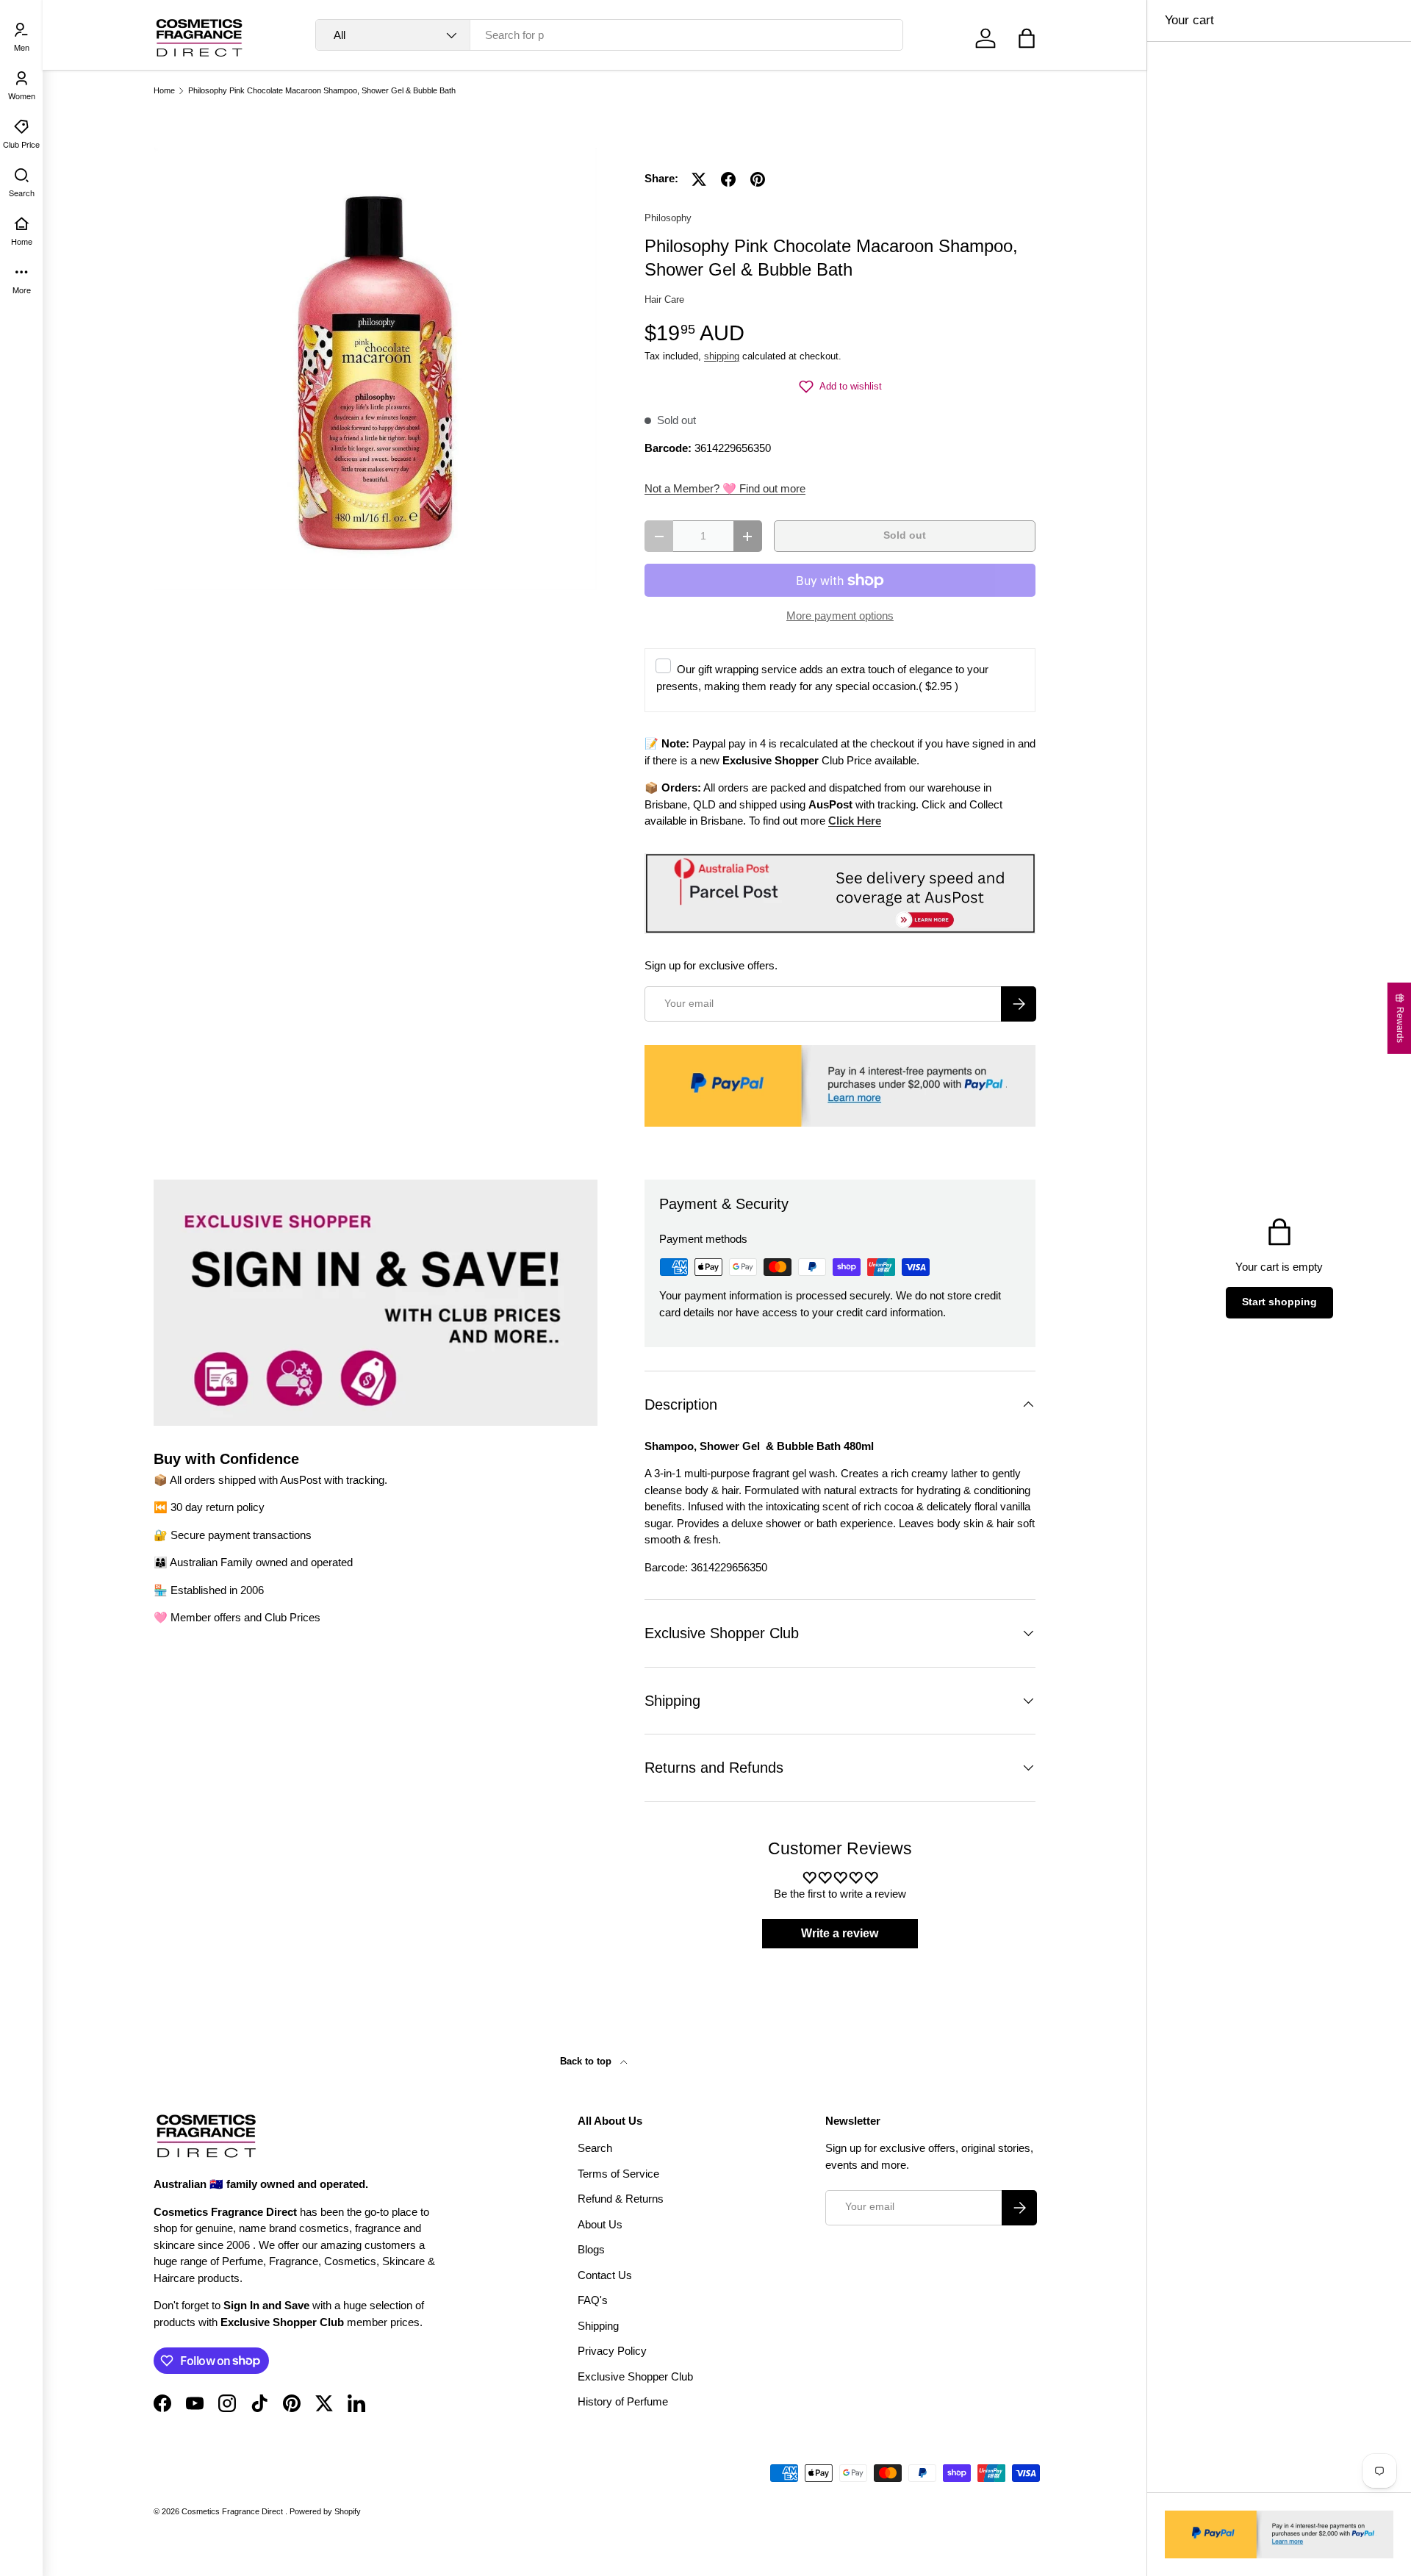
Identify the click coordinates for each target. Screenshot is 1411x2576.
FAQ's (593, 2300)
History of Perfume (623, 2401)
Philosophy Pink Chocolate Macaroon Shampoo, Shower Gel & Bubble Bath (322, 91)
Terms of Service (618, 2174)
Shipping (598, 2326)
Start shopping (1279, 1302)
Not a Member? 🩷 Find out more (725, 488)
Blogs (591, 2249)
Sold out (905, 535)
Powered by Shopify (325, 2511)
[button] (1027, 38)
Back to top (587, 2061)
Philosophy (668, 218)
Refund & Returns (621, 2199)
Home (164, 91)
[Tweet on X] (699, 179)
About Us (600, 2224)
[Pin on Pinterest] (758, 179)
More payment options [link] (840, 616)
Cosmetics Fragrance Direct (233, 2511)
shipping (722, 356)
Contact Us (605, 2275)
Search (595, 2148)
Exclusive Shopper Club (635, 2376)
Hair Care (664, 299)
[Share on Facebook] (728, 179)
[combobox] (610, 35)
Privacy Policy (612, 2351)
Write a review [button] (840, 1933)
